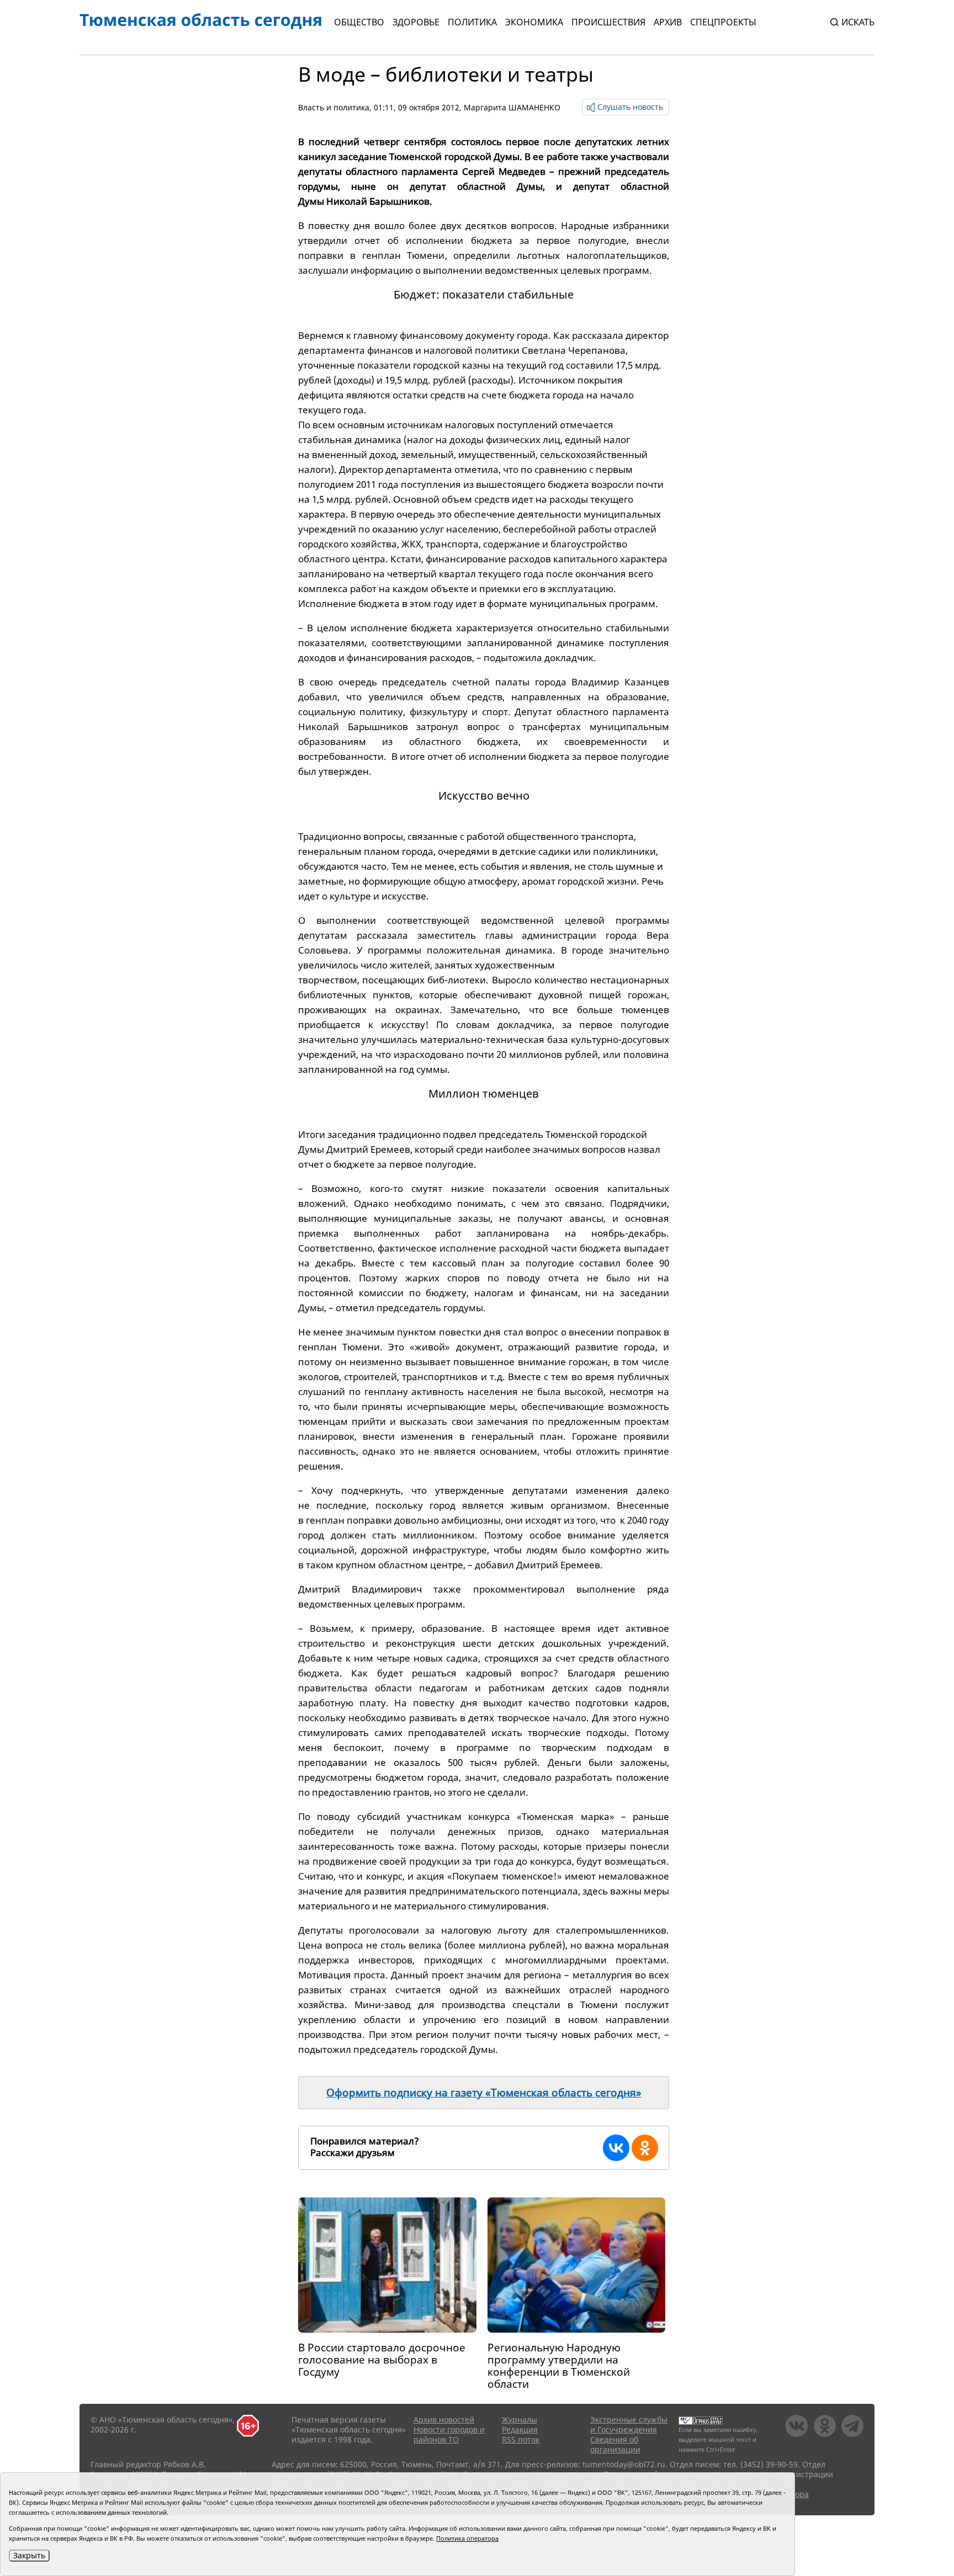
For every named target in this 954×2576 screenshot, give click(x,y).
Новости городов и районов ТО (449, 2434)
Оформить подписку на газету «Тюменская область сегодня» (484, 2093)
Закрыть (29, 2555)
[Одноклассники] (645, 2148)
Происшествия (608, 22)
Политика (472, 22)
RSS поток (521, 2439)
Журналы (520, 2420)
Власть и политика (334, 107)
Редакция (520, 2429)
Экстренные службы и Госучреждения (629, 2425)
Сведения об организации (615, 2444)
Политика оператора (467, 2538)
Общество (359, 22)
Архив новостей (444, 2420)
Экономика (534, 22)
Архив (668, 22)
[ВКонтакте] (616, 2148)
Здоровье (416, 22)
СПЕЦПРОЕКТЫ (723, 22)
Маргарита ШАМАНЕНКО (512, 107)
